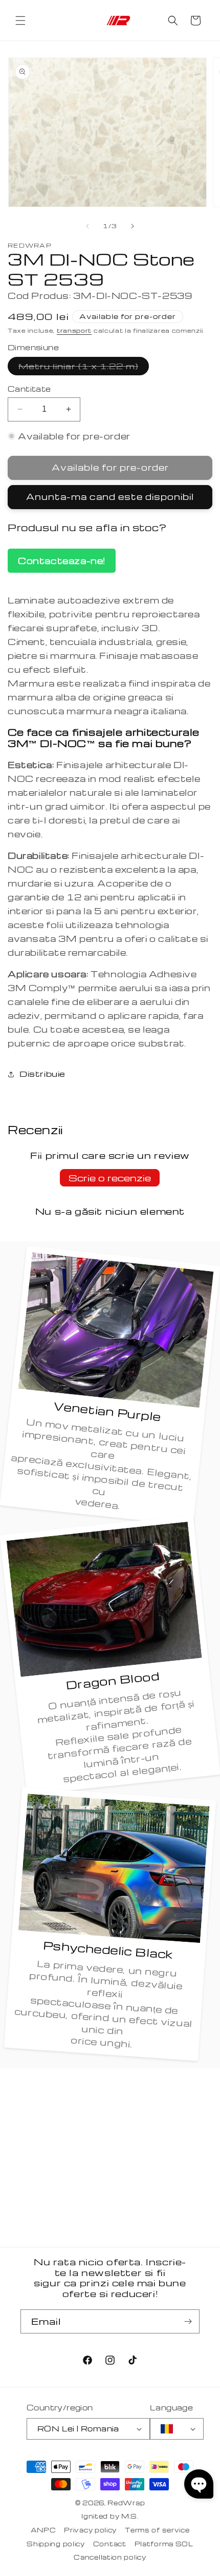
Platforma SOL (164, 2544)
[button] (20, 21)
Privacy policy (90, 2530)
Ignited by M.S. (110, 2516)
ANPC (43, 2530)
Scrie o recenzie (110, 1178)
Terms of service (157, 2530)
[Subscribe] (188, 2321)
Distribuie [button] (42, 1074)
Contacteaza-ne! (62, 561)
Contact (110, 2544)
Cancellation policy (110, 2557)
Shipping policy (56, 2544)
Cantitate (29, 389)
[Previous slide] (87, 226)
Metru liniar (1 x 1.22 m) (84, 368)
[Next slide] (133, 226)
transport (74, 330)
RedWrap (126, 2503)
